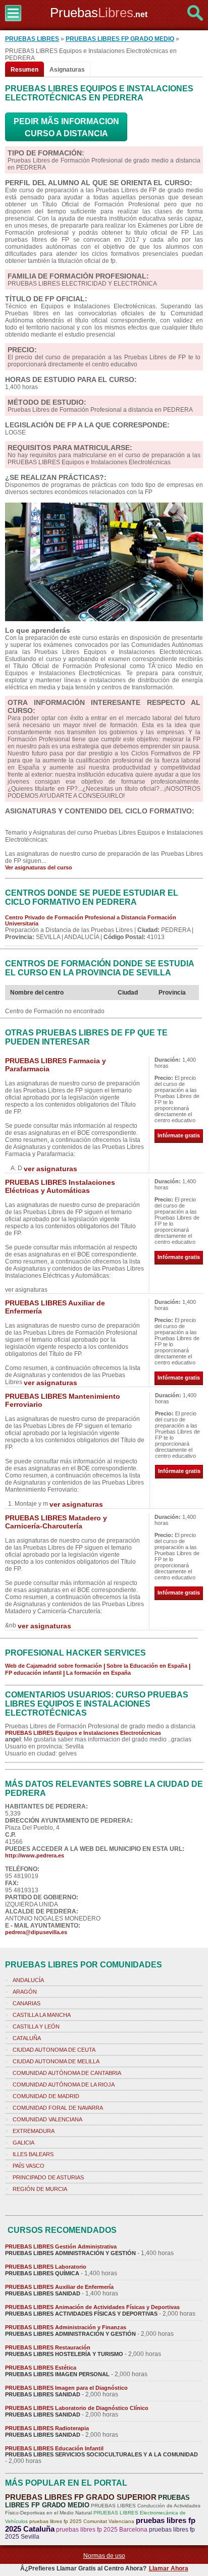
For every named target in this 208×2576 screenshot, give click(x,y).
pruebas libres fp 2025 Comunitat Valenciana (82, 2521)
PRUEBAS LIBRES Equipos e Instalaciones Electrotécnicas (83, 1733)
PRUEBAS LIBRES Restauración (48, 2347)
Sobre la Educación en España (147, 1666)
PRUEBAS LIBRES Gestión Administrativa (61, 2246)
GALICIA (23, 2143)
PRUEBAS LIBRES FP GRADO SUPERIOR (81, 2497)
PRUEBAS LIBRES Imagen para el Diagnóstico (66, 2388)
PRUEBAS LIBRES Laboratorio (46, 2267)
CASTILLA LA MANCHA (42, 2015)
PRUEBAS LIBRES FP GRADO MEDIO (120, 39)
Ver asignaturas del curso (39, 867)
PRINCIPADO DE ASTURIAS (48, 2177)
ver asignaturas (50, 1169)
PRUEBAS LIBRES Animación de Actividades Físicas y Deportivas (92, 2307)
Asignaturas (67, 70)
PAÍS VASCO (29, 2166)
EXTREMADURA (34, 2131)
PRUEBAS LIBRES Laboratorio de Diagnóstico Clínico (77, 2408)
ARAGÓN (25, 1992)
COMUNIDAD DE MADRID (46, 2096)
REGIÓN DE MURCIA (40, 2189)
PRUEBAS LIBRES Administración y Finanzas (66, 2327)
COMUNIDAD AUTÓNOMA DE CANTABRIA (67, 2073)
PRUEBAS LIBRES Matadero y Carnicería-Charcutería (56, 1522)
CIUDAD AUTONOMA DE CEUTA (54, 2050)
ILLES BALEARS (33, 2154)
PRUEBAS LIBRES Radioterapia (47, 2428)
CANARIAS (27, 2003)
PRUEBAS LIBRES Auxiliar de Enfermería (59, 2287)
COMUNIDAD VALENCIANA (47, 2119)
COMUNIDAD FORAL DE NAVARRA (58, 2108)
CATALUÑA (27, 2038)
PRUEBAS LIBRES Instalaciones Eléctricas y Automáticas (60, 1186)
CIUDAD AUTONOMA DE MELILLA (56, 2061)
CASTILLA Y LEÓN (36, 2026)
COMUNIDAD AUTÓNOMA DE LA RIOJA (64, 2085)
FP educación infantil (33, 1673)
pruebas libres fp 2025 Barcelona (102, 2530)
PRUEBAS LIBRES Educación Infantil (54, 2448)
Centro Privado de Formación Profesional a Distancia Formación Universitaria (91, 920)
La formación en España (98, 1673)
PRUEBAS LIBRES (32, 39)
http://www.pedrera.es (35, 1855)
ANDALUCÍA (28, 1980)
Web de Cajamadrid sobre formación (54, 1666)
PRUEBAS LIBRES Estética (41, 2368)
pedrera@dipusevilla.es (36, 1932)
